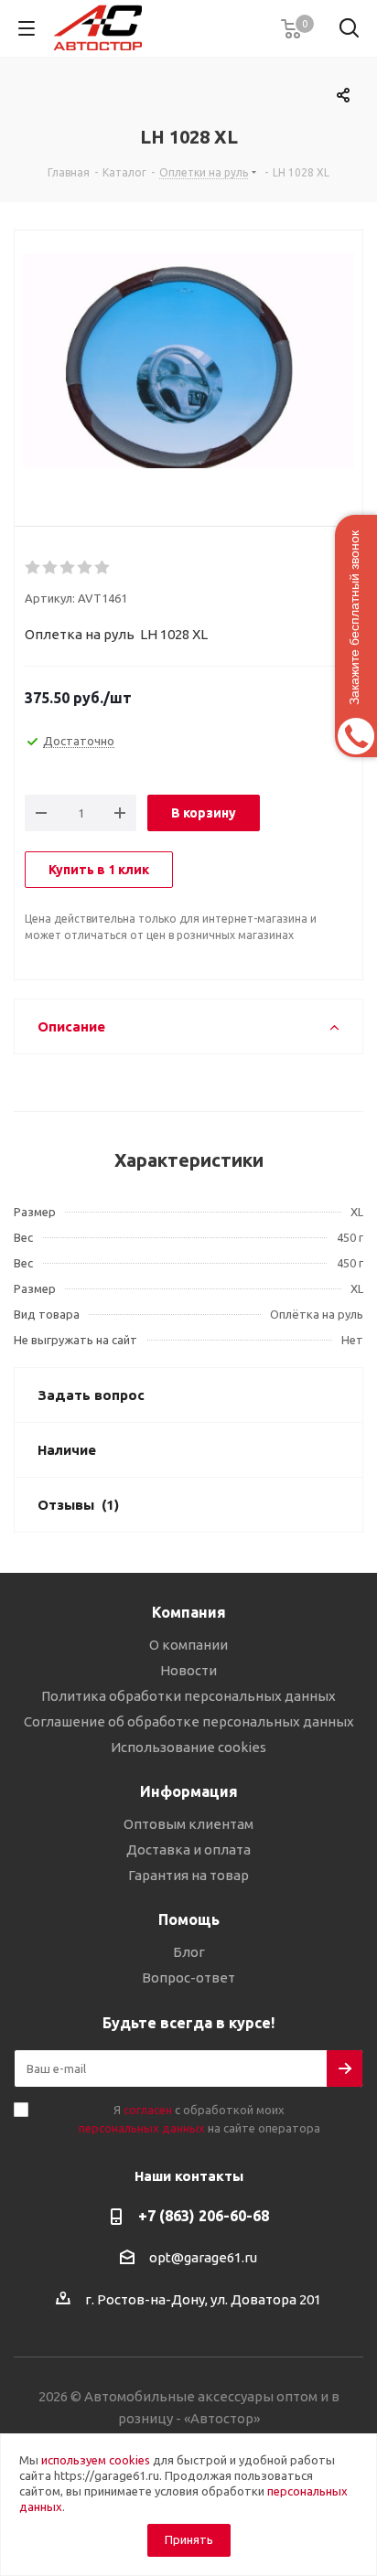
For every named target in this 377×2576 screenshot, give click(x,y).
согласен (148, 2110)
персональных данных (142, 2128)
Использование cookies (188, 1747)
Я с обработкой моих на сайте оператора (199, 2119)
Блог (189, 1952)
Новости (188, 1670)
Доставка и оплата (188, 1849)
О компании (188, 1645)
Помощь (189, 1919)
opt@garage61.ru (203, 2257)
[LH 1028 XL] (188, 363)
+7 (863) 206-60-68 (204, 2216)
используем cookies (96, 2460)
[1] (33, 568)
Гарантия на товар (188, 1875)
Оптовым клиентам (188, 1824)
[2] (51, 568)
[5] (103, 568)
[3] (68, 568)
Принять (189, 2539)
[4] (86, 568)
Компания (189, 1612)
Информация (189, 1791)
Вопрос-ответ (188, 1977)
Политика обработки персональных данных (188, 1696)
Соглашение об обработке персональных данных (189, 1721)
